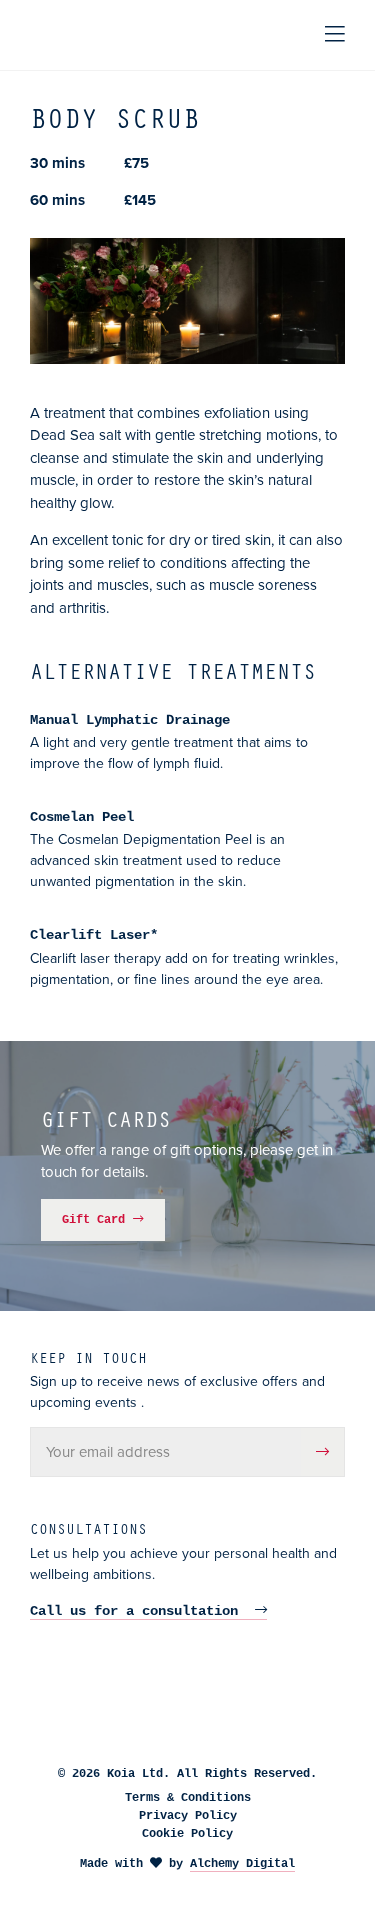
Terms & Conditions (188, 1798)
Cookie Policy (187, 1834)
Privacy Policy (188, 1816)
